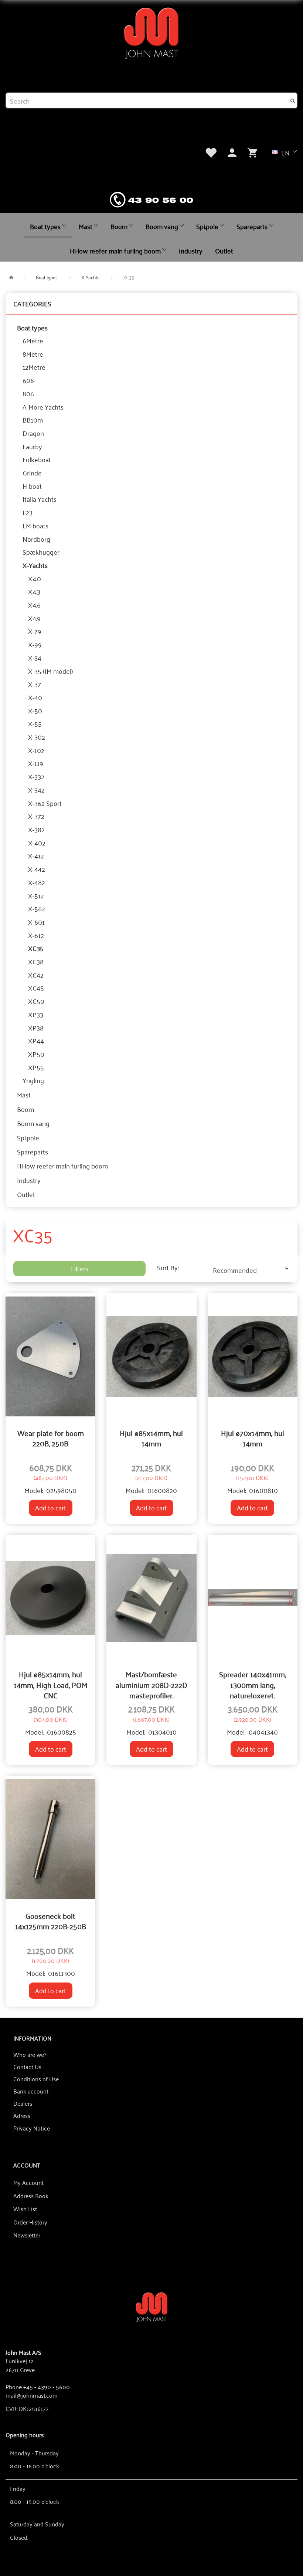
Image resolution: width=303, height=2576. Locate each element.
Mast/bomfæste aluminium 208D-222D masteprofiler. (151, 1684)
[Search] (293, 101)
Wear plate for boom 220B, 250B (51, 1438)
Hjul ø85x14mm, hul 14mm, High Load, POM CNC (51, 1684)
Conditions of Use (36, 2079)
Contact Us (27, 2066)
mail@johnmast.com (32, 2395)
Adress (22, 2115)
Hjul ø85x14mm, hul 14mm (151, 1438)
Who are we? (30, 2054)
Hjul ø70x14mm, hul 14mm (253, 1438)
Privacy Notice (32, 2128)
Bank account (31, 2091)
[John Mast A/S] (152, 2306)
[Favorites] (211, 152)
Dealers (23, 2103)
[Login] (232, 152)
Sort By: (168, 1268)
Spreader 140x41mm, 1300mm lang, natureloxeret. (253, 1684)
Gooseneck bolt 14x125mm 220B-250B (51, 1921)
